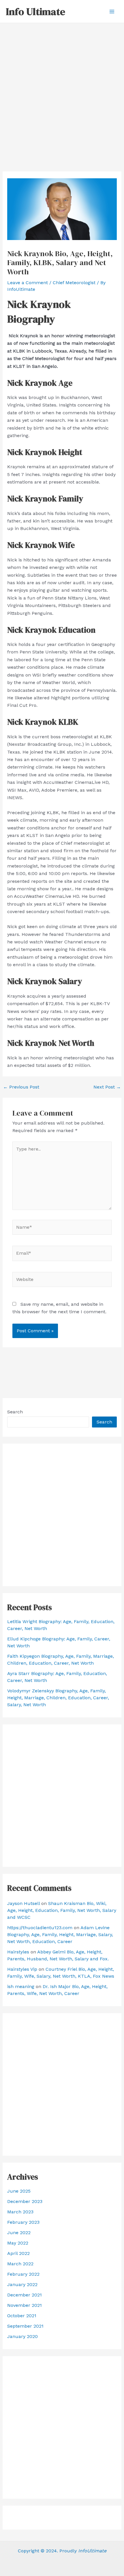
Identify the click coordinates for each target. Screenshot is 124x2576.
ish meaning (21, 1986)
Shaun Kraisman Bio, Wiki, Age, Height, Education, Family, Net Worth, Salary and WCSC (62, 1910)
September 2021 (25, 2326)
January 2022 (22, 2284)
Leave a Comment (28, 283)
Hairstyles (18, 1952)
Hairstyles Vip (22, 1969)
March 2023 (20, 2212)
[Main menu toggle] (112, 12)
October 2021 (22, 2316)
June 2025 (19, 2191)
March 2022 (20, 2264)
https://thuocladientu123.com (40, 1928)
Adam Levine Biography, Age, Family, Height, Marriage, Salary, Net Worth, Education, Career (60, 1935)
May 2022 (18, 2243)
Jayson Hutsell (24, 1903)
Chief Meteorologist (74, 283)
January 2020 (22, 2336)
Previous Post (21, 1087)
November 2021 (25, 2305)
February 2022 (23, 2274)
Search (15, 1412)
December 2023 (25, 2201)
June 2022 (19, 2233)
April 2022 (18, 2253)
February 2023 (23, 2222)
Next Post (107, 1087)
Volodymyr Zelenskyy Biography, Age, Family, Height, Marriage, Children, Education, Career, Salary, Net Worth (58, 1698)
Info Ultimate (35, 12)
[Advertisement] (62, 88)
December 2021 (25, 2295)
